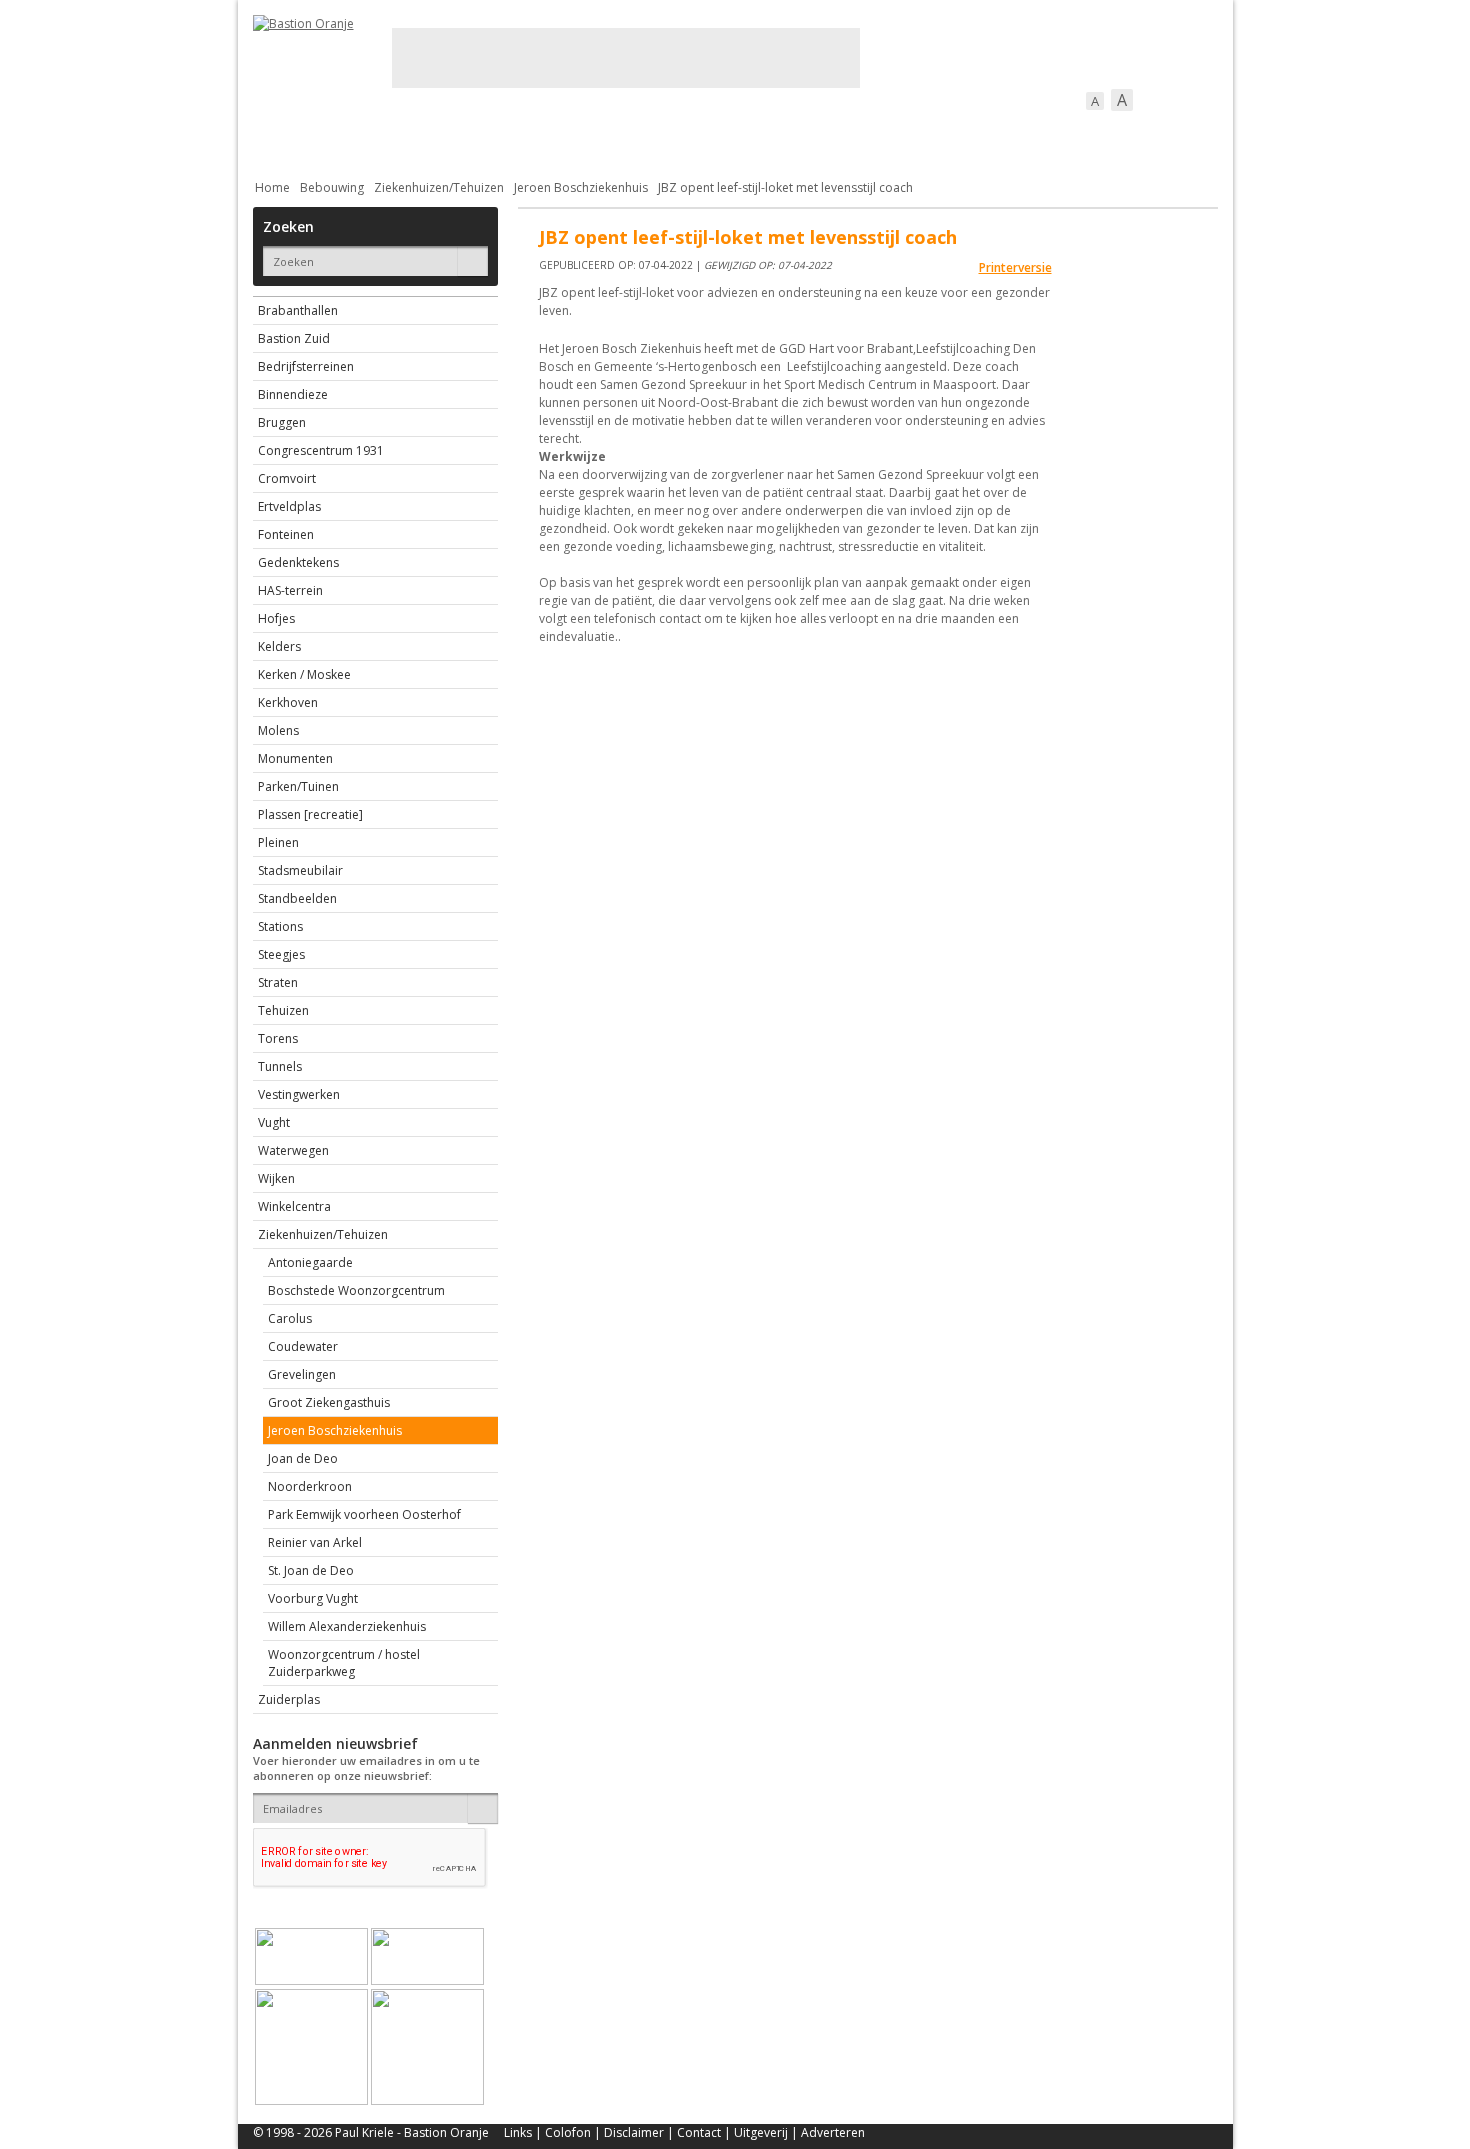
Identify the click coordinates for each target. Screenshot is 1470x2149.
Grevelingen (302, 1374)
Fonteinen (286, 534)
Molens (278, 730)
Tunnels (280, 1066)
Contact (699, 2132)
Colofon (568, 2132)
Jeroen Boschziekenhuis (581, 187)
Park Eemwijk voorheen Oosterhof (364, 1514)
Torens (278, 1038)
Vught (274, 1122)
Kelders (279, 646)
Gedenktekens (298, 562)
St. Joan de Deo (311, 1570)
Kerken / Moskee (304, 674)
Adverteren (833, 2132)
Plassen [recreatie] (310, 814)
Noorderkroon (310, 1486)
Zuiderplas (289, 1699)
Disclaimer (634, 2132)
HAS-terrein (290, 590)
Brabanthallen (298, 310)
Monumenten (295, 758)
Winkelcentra (294, 1206)
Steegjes (281, 954)
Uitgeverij (761, 2132)
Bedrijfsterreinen (306, 366)
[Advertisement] (626, 58)
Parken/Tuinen (298, 786)
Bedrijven (733, 135)
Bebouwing (455, 135)
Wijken (276, 1178)
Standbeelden (297, 898)
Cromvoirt (287, 478)
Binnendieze (293, 394)
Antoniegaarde (310, 1262)
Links (518, 2132)
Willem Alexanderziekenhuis (347, 1626)
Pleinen (278, 842)
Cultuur (645, 135)
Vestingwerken (299, 1094)
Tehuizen (283, 1010)
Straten (278, 982)
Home (272, 187)
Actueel (279, 135)
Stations (280, 926)
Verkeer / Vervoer (853, 135)
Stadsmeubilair (300, 870)
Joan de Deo (303, 1458)
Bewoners (556, 135)
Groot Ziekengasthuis (329, 1402)
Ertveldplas (289, 506)
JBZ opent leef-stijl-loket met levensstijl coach (785, 187)
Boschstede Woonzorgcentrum (356, 1290)
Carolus (290, 1318)
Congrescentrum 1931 (321, 450)
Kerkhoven (288, 702)
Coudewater (303, 1346)
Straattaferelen (1066, 135)
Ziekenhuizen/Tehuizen (439, 187)
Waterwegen (293, 1150)
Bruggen (282, 422)
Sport (961, 135)
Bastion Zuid (294, 338)
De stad (361, 135)
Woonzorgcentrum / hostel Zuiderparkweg (344, 1663)
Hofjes (276, 618)
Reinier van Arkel (315, 1542)
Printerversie (1015, 267)
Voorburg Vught (313, 1598)
